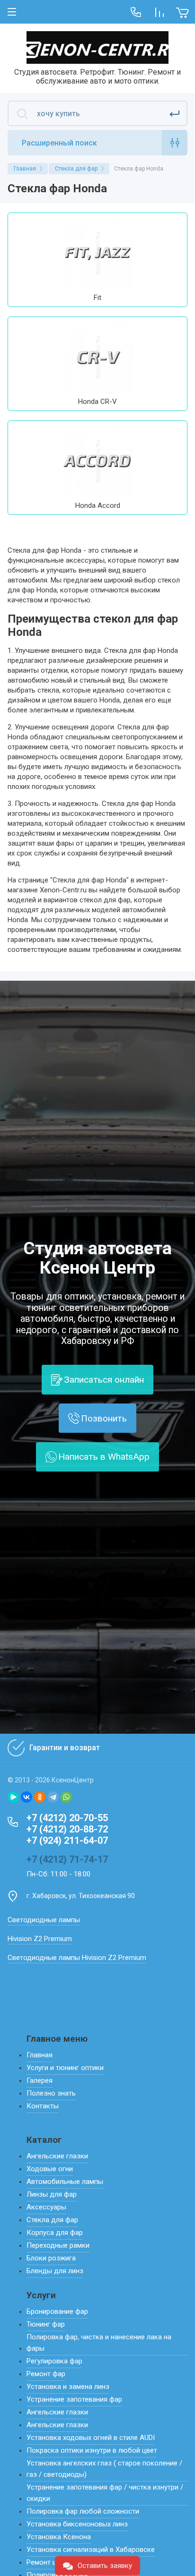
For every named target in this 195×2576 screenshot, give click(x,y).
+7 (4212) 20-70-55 (67, 1818)
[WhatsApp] (66, 1797)
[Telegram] (53, 1797)
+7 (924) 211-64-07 (67, 1840)
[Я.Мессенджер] (13, 1797)
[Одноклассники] (40, 1797)
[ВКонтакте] (27, 1797)
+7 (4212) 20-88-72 (67, 1829)
